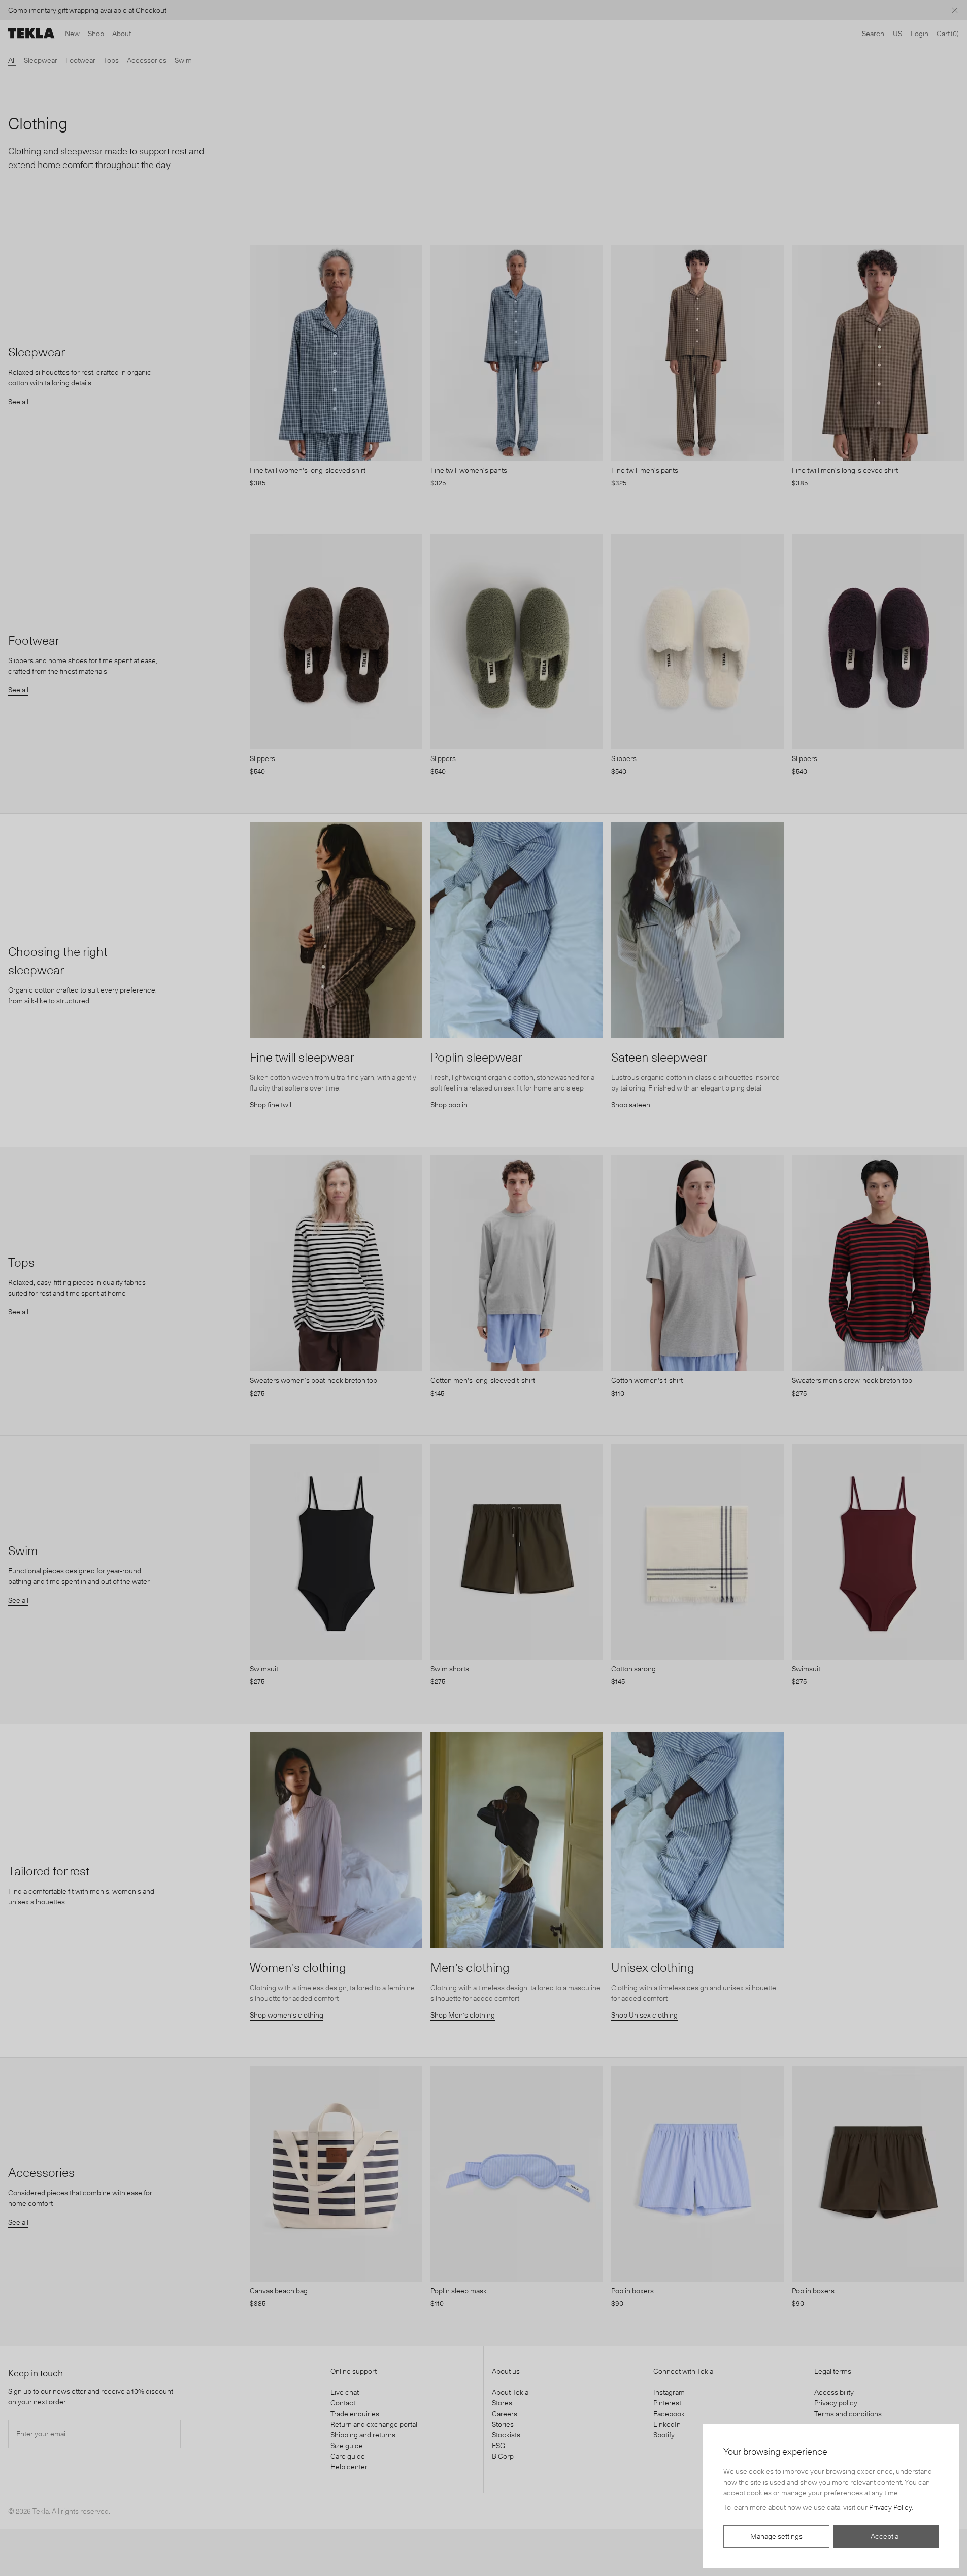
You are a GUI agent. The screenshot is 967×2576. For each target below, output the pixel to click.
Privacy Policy (890, 2507)
